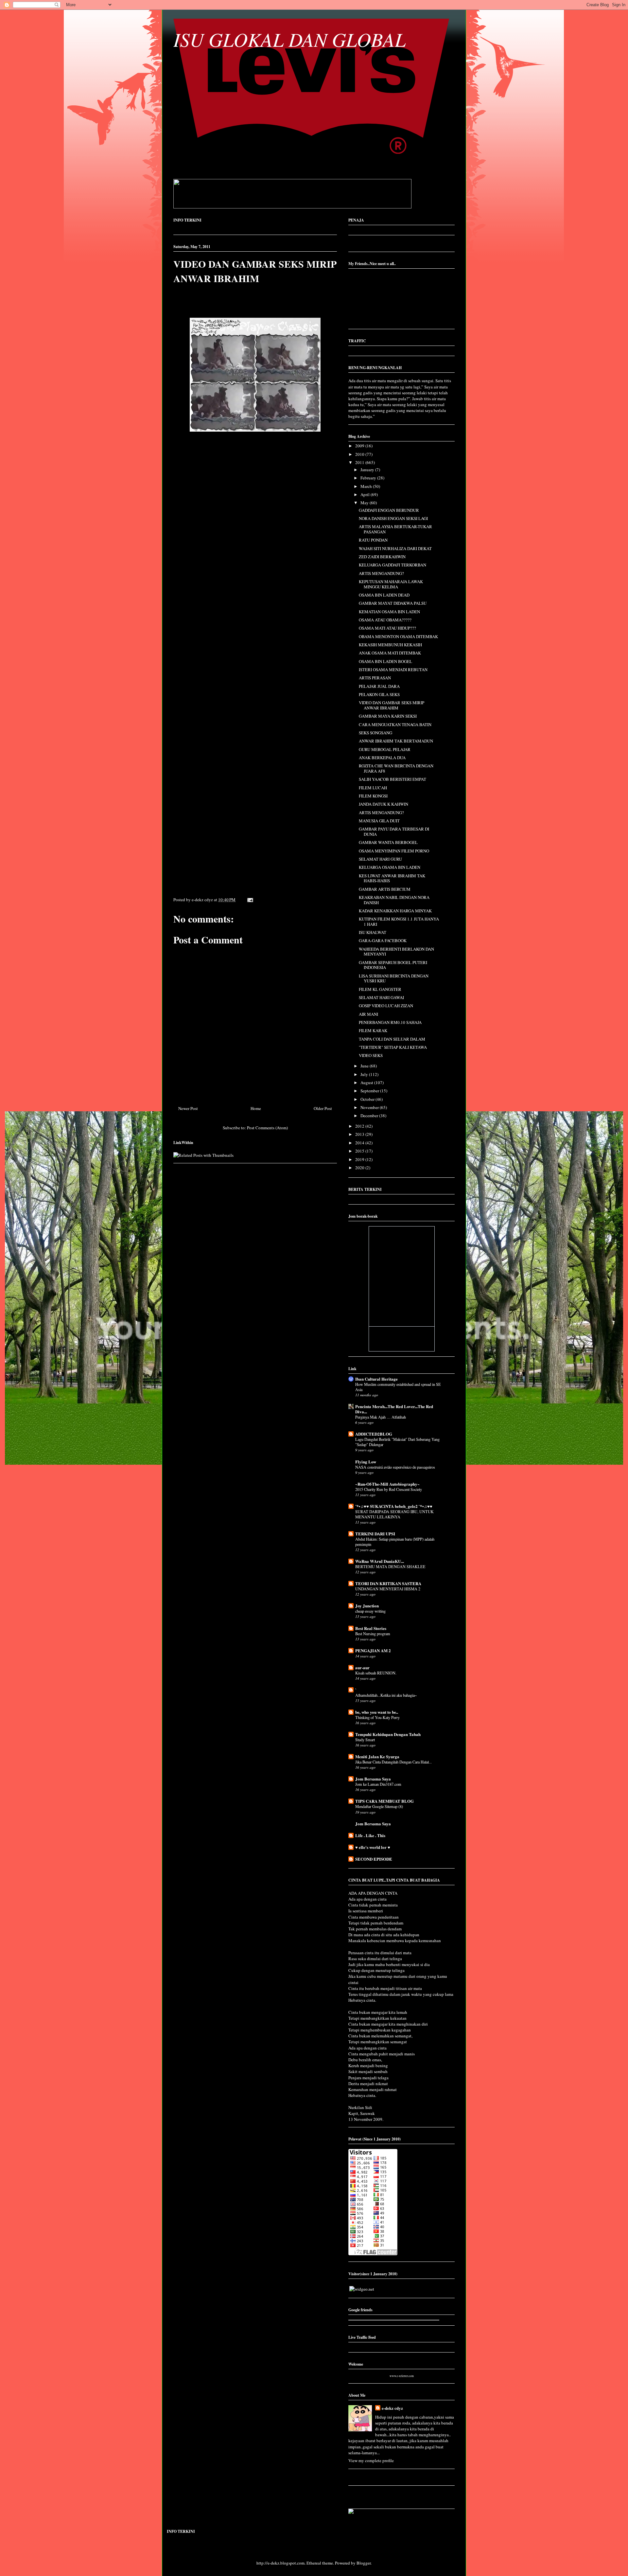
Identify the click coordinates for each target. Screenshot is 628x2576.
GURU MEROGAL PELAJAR (385, 749)
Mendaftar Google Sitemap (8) (379, 1806)
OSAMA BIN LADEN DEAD (384, 595)
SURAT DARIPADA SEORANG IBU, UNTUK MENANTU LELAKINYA (394, 1514)
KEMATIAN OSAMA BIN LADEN (389, 612)
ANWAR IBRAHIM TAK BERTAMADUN (396, 741)
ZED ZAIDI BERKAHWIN (382, 557)
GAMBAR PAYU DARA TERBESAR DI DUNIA (394, 832)
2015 (360, 1151)
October (368, 1099)
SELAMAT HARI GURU (380, 859)
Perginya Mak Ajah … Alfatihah (381, 1417)
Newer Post (188, 1108)
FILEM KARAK (373, 1030)
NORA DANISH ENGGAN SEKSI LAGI (393, 518)
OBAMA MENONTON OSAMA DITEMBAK (398, 636)
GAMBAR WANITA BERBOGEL (388, 842)
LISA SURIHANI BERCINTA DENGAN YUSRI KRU (394, 978)
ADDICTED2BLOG (374, 1434)
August (367, 1082)
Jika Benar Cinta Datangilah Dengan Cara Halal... (393, 1762)
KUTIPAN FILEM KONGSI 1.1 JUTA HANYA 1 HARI (399, 921)
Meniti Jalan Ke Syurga (377, 1756)
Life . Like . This (370, 1835)
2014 (360, 1143)
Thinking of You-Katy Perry (377, 1717)
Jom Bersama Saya (373, 1779)
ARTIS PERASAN (375, 678)
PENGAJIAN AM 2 (373, 1650)
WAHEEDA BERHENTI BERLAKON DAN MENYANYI (396, 952)
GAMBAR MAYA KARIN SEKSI (388, 716)
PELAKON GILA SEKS (379, 694)
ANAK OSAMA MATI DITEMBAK (390, 653)
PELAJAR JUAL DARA (379, 686)
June (365, 1066)
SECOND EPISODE (374, 1859)
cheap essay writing (370, 1611)
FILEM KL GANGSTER (380, 989)
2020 (360, 1168)
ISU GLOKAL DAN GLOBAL (289, 39)
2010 (360, 454)
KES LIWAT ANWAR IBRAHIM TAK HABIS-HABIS (392, 878)
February (369, 478)
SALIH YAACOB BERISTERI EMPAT (392, 779)
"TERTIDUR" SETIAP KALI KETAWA (393, 1047)
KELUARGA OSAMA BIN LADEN (390, 867)
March (367, 486)
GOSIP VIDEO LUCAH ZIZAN (386, 1006)
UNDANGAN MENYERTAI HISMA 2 (388, 1589)
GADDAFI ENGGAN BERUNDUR (389, 510)
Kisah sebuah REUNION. (376, 1673)
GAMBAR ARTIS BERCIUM (385, 889)
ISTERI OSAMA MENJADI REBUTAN (393, 670)
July (365, 1074)
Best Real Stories (371, 1628)
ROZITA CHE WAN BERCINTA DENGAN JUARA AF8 (396, 768)
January (368, 470)
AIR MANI (368, 1014)
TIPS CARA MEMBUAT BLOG (384, 1801)
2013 (360, 1134)
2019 (360, 1159)
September (370, 1091)
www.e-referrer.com (402, 2376)
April (366, 494)
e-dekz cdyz (392, 2408)
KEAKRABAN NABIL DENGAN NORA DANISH (394, 900)
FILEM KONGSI (373, 796)
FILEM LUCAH (373, 788)
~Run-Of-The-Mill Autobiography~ (387, 1484)
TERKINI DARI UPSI (375, 1534)
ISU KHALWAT (373, 932)
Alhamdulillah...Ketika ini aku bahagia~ (386, 1695)
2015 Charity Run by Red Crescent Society (389, 1489)
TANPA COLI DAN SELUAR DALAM (392, 1039)
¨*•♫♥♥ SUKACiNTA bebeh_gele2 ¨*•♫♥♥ (394, 1506)
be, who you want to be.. (377, 1712)
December (370, 1116)
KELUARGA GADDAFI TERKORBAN (392, 565)
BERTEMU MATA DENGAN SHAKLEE (390, 1566)
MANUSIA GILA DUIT (379, 821)
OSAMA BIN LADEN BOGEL (385, 661)
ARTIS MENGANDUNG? (381, 573)
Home (256, 1108)
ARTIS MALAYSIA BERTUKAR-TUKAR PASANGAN (395, 529)
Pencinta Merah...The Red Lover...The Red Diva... (394, 1409)
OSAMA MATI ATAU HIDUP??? (387, 628)
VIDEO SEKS (371, 1055)
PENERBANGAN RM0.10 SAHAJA (390, 1022)
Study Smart (365, 1740)
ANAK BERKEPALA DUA (382, 758)
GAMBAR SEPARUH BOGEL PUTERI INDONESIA (393, 965)
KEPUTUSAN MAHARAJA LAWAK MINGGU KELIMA (391, 584)
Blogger (364, 2563)
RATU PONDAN (373, 540)
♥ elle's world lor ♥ (373, 1847)
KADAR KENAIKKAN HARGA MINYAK (395, 911)
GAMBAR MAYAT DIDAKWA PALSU (393, 603)
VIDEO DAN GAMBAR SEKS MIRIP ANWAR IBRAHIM (255, 271)
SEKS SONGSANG (375, 733)
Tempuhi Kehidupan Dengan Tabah (388, 1734)
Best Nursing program (373, 1634)
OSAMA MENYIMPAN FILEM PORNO (394, 851)
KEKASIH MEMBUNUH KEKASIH (390, 645)
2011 (360, 462)
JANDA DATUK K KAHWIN (384, 804)
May (365, 503)
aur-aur (362, 1667)
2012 (360, 1126)
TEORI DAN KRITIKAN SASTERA (388, 1583)
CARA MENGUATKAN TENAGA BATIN (395, 724)
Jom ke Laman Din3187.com (378, 1784)
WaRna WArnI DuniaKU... (380, 1561)
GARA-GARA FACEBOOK (383, 940)
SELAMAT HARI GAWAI (381, 997)
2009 (360, 446)
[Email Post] (249, 900)
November (370, 1107)
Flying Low (366, 1462)
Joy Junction (367, 1606)
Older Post (323, 1108)
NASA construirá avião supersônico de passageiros (395, 1467)
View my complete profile (371, 2460)
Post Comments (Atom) (267, 1128)
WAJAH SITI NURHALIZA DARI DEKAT (395, 548)
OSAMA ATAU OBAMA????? (385, 620)
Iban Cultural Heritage (376, 1379)
